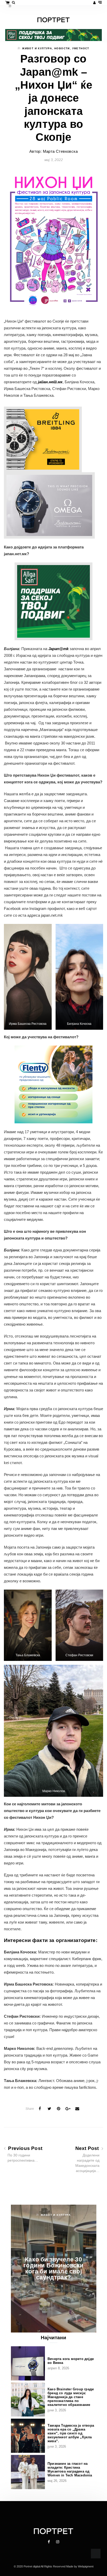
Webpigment (86, 2566)
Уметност (81, 48)
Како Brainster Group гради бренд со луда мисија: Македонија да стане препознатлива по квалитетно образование (71, 2397)
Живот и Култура (37, 48)
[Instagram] (58, 2542)
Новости (62, 48)
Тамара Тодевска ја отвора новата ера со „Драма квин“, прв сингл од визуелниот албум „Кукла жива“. (71, 2433)
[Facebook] (49, 2542)
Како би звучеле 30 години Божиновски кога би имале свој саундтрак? (53, 2268)
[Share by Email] (77, 2109)
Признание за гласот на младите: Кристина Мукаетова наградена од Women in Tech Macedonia (70, 2469)
